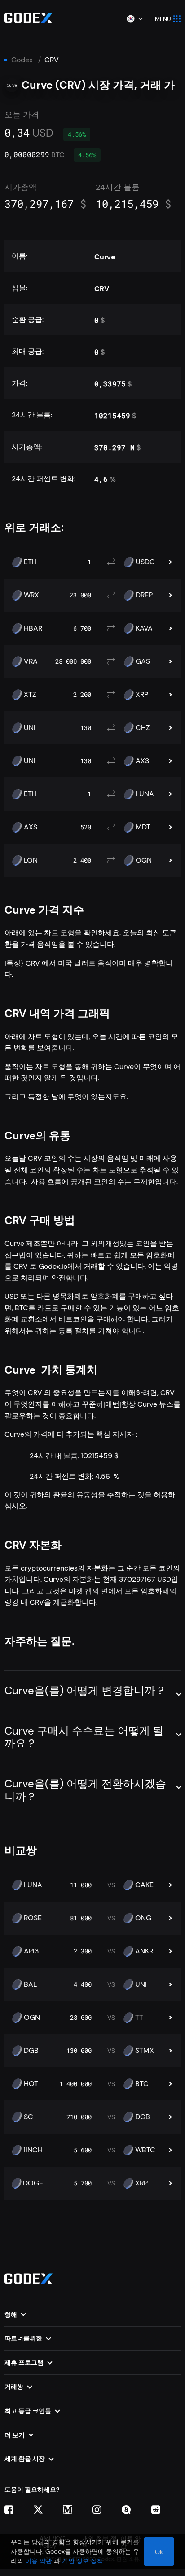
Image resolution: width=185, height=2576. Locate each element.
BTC (142, 2084)
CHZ (143, 728)
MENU (163, 19)
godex (22, 60)
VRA (31, 661)
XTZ (30, 695)
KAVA (144, 628)
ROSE (33, 1918)
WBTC (145, 2150)
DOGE (33, 2183)
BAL (30, 1984)
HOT (31, 2084)
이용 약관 (39, 2561)
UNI (30, 728)
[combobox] (134, 19)
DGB (31, 2051)
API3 (31, 1951)
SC (29, 2117)
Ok (159, 2552)
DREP (144, 595)
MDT (143, 827)
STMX (145, 2051)
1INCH (33, 2150)
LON (31, 860)
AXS (142, 761)
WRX (31, 595)
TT (139, 2018)
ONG (143, 1918)
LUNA (145, 794)
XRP (142, 695)
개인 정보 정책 (83, 2561)
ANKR (144, 1951)
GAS (143, 661)
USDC (145, 562)
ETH (30, 562)
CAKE (144, 1885)
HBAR (33, 628)
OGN (144, 860)
